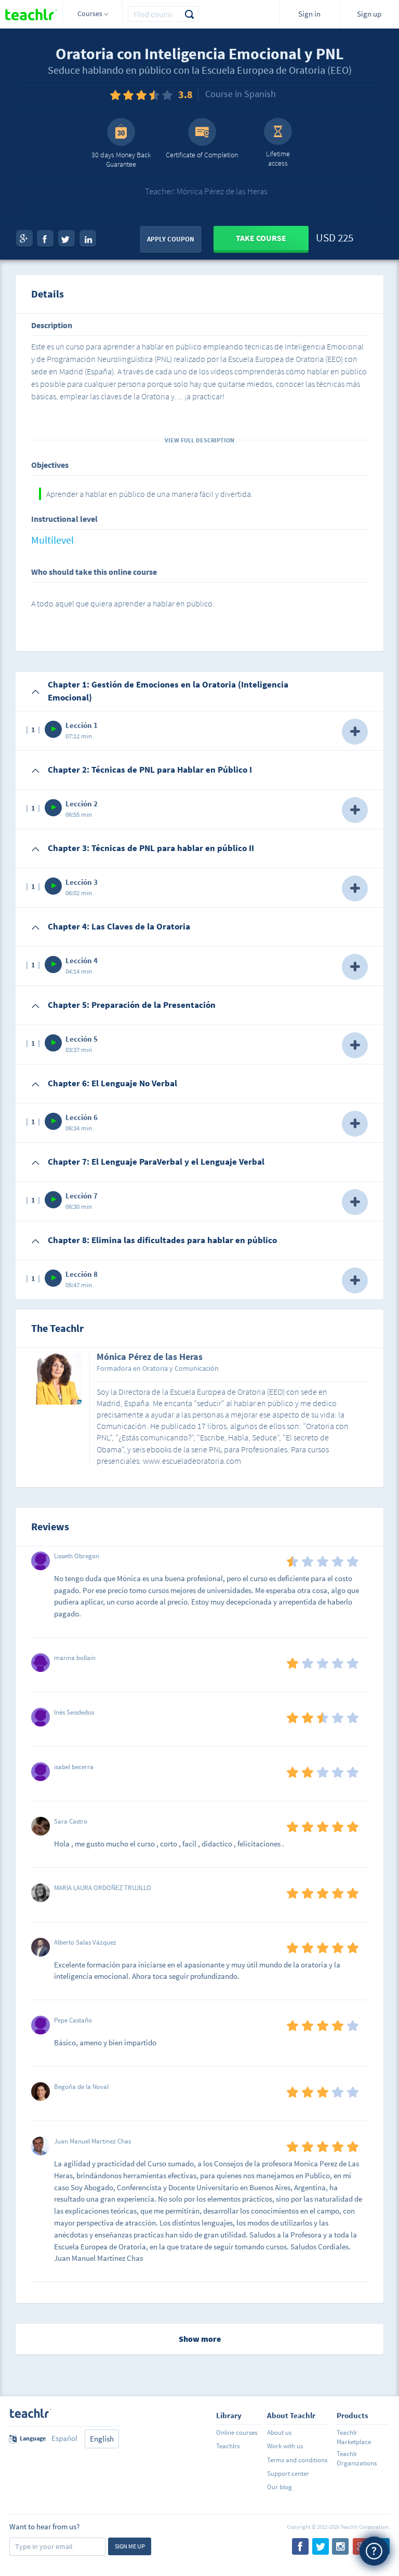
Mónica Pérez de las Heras (150, 1357)
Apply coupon (171, 239)
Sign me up (130, 2546)
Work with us (285, 2446)
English (102, 2439)
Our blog (280, 2487)
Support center (288, 2473)
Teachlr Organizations (357, 2458)
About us (279, 2432)
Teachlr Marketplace (354, 2437)
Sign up (369, 14)
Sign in (309, 14)
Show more (200, 2339)
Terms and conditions (297, 2460)
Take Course (261, 238)
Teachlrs (228, 2446)
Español (64, 2438)
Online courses (237, 2432)
